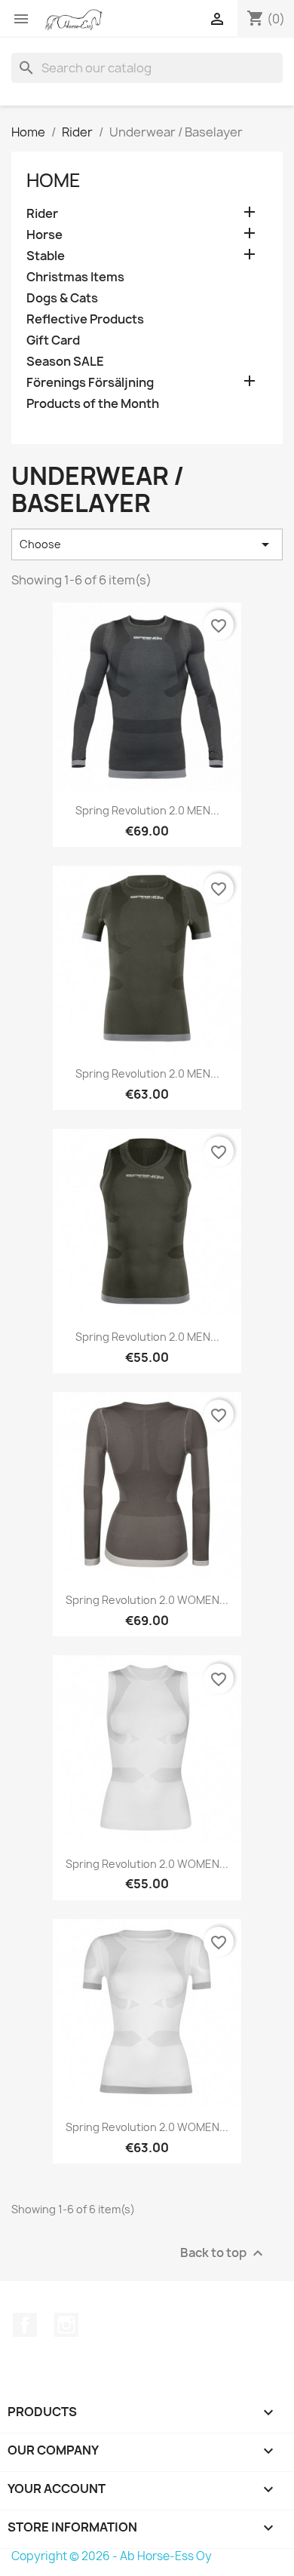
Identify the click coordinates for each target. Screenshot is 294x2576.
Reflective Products (85, 319)
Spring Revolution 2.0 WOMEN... (147, 1600)
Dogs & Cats (62, 298)
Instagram (66, 2325)
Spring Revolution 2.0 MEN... (147, 810)
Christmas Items (75, 277)
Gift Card (53, 340)
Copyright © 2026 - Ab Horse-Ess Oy (112, 2556)
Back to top (224, 2253)
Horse (44, 235)
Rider (42, 214)
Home (54, 180)
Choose (147, 544)
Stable (46, 256)
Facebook (25, 2325)
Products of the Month (93, 404)
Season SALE (65, 362)
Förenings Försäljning (90, 383)
